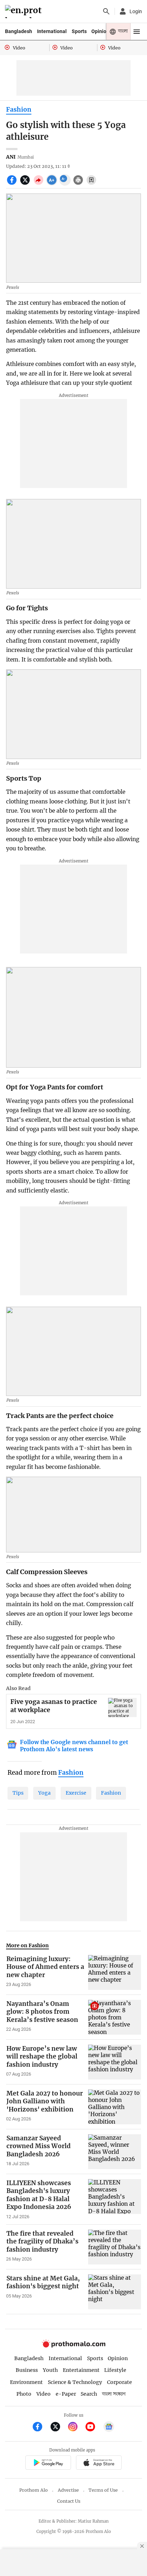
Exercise (76, 1793)
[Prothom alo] (24, 12)
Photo (24, 2394)
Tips (18, 1793)
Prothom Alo (34, 2490)
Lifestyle (115, 2370)
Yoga (44, 1793)
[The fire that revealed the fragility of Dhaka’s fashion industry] (115, 2247)
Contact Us (69, 2501)
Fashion (19, 110)
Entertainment (81, 2370)
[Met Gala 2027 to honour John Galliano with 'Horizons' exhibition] (115, 2107)
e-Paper (66, 2394)
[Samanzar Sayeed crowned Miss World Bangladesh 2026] (115, 2152)
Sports (79, 31)
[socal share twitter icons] (26, 184)
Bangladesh (19, 31)
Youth (50, 2370)
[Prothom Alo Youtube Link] (93, 2428)
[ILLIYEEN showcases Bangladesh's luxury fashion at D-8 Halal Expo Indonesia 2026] (115, 2199)
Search (89, 2394)
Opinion (100, 31)
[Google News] (109, 2428)
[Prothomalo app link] (48, 2463)
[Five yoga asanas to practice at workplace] (122, 1707)
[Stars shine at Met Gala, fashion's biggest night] (115, 2292)
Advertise (68, 2490)
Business (27, 2370)
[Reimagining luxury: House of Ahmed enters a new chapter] (115, 1972)
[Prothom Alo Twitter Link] (58, 2428)
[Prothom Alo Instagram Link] (76, 2428)
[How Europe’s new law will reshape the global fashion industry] (115, 2062)
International (52, 31)
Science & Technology (75, 2382)
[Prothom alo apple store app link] (99, 2463)
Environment (26, 2382)
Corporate (120, 2382)
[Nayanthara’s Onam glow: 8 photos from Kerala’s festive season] (115, 2017)
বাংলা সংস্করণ (114, 2394)
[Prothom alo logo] (73, 2346)
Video (44, 2394)
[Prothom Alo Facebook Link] (40, 2428)
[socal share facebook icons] (13, 184)
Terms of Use (103, 2490)
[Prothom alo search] (106, 11)
